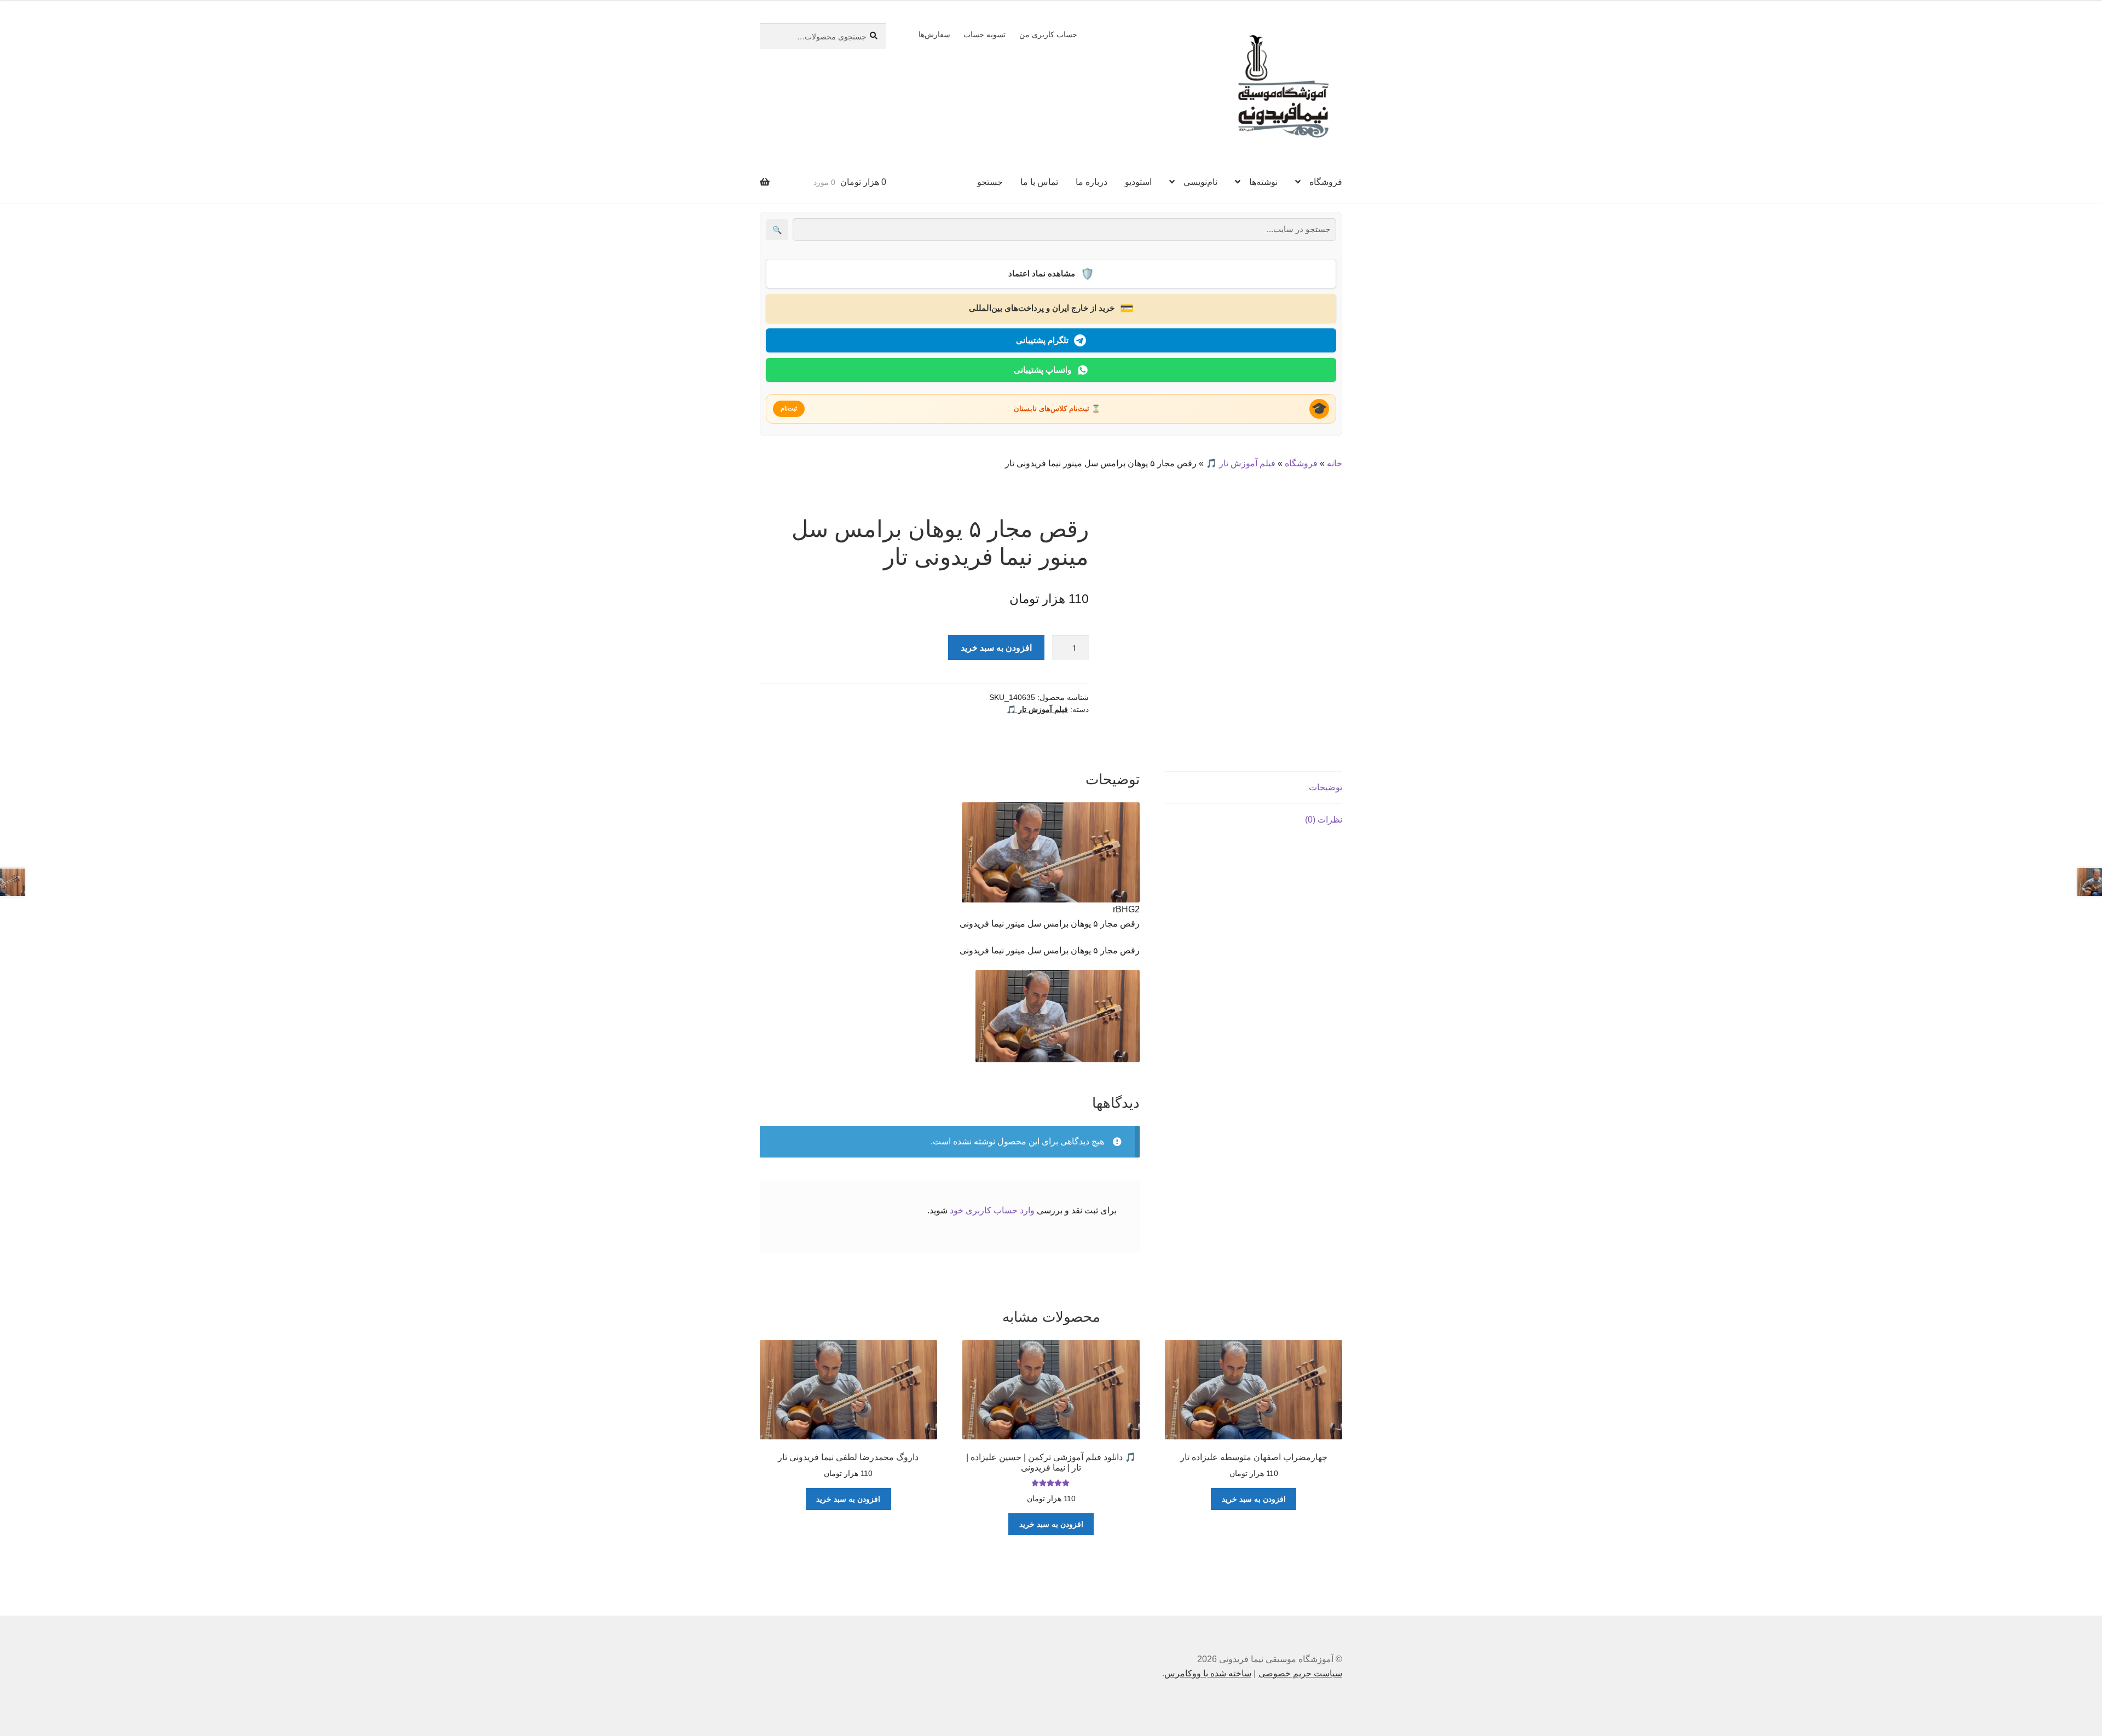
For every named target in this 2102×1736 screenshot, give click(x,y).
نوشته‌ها (1263, 182)
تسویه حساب (984, 34)
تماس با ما (1039, 182)
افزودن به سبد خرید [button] (1254, 1499)
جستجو (990, 182)
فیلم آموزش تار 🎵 (1241, 463)
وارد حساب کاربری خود (992, 1210)
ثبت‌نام (789, 408)
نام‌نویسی (1200, 182)
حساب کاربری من (1048, 34)
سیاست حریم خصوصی (1300, 1673)
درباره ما (1092, 182)
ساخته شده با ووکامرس (1208, 1673)
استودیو (1138, 182)
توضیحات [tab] (1326, 787)
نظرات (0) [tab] (1324, 820)
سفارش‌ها (934, 34)
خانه (1335, 463)
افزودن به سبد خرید (996, 647)
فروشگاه (1326, 182)
